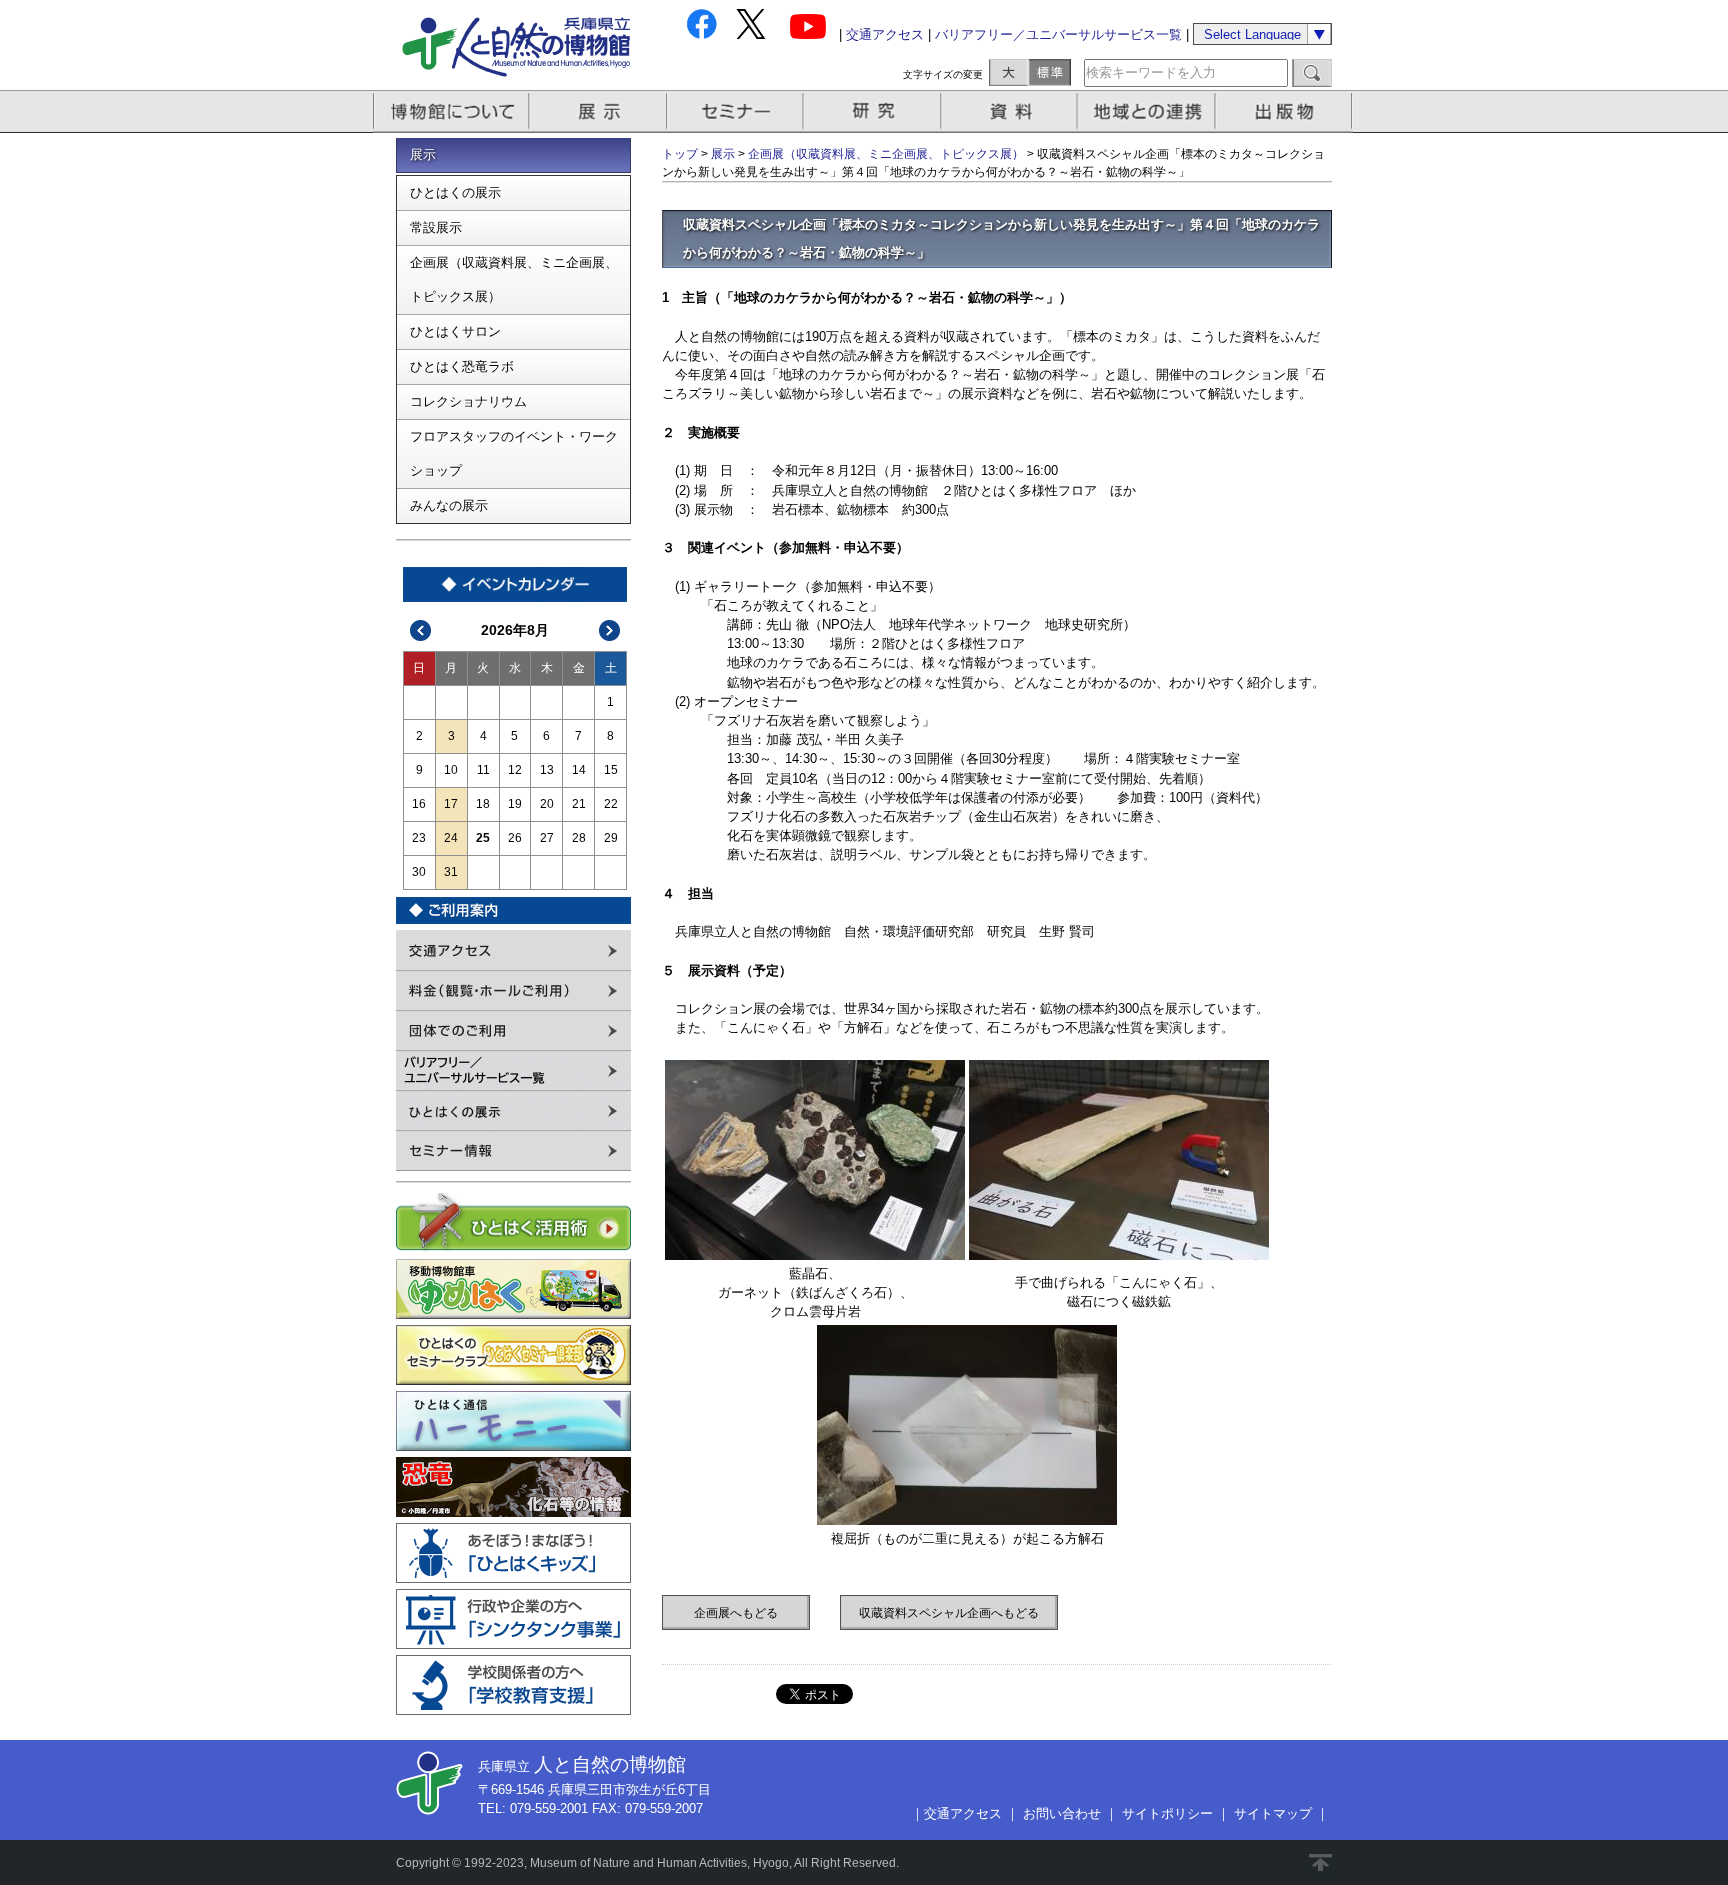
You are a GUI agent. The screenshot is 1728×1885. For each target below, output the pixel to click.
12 (515, 770)
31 (451, 872)
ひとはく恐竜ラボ (462, 366)
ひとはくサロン (455, 331)
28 (579, 838)
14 (579, 770)
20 (547, 804)
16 (419, 804)
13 (547, 770)
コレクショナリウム (468, 401)
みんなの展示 (449, 505)
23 (419, 838)
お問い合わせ (1062, 1813)
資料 (1011, 111)
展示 (599, 111)
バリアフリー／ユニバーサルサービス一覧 (1058, 34)
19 (515, 804)
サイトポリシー (1167, 1813)
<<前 (421, 630)
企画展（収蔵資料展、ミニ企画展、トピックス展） (514, 279)
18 (483, 804)
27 (547, 838)
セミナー (736, 111)
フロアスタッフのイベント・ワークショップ (514, 453)
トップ (680, 154)
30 (419, 872)
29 (611, 838)
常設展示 (436, 227)
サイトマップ (1273, 1813)
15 (611, 770)
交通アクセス (885, 34)
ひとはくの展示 (455, 192)
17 (451, 804)
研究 (874, 111)
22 (611, 804)
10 (451, 770)
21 (579, 804)
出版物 (1287, 111)
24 (451, 838)
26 (515, 838)
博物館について (451, 111)
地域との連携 (1149, 111)
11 (483, 770)
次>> (610, 630)
